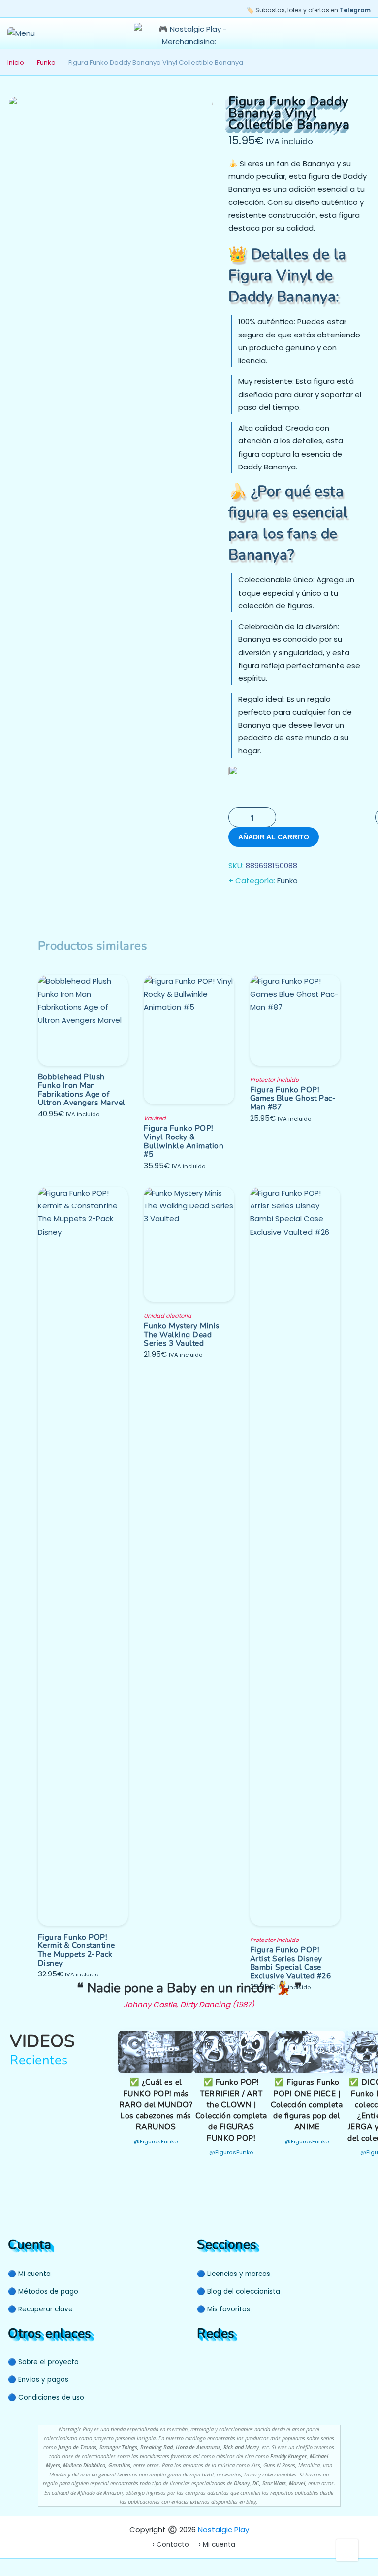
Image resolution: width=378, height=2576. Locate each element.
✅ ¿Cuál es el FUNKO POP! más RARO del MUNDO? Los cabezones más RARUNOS (156, 2105)
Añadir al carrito (274, 837)
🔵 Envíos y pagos (38, 2380)
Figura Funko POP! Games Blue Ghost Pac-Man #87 (293, 1098)
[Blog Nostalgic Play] (256, 2361)
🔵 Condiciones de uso (46, 2397)
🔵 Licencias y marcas (234, 2274)
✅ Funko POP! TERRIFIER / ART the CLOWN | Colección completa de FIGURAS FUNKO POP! (231, 2110)
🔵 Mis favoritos (223, 2309)
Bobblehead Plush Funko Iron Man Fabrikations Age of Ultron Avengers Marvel (82, 1090)
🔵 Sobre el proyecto (43, 2362)
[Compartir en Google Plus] (277, 906)
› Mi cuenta (217, 2545)
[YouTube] (203, 2361)
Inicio (16, 62)
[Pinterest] (222, 2361)
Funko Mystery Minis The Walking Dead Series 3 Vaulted (182, 1334)
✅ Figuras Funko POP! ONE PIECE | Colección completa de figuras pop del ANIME (307, 2105)
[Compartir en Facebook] (237, 906)
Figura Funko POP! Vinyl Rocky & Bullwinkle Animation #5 (184, 1141)
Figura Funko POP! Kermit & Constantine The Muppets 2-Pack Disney (77, 1950)
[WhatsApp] (241, 2361)
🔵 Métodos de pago (43, 2292)
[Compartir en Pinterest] (296, 906)
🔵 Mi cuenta (29, 2274)
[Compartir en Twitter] (257, 906)
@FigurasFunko (156, 2141)
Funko (46, 62)
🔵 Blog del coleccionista (238, 2292)
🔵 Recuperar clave (40, 2309)
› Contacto (171, 2545)
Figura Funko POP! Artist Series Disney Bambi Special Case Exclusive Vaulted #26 (291, 1963)
